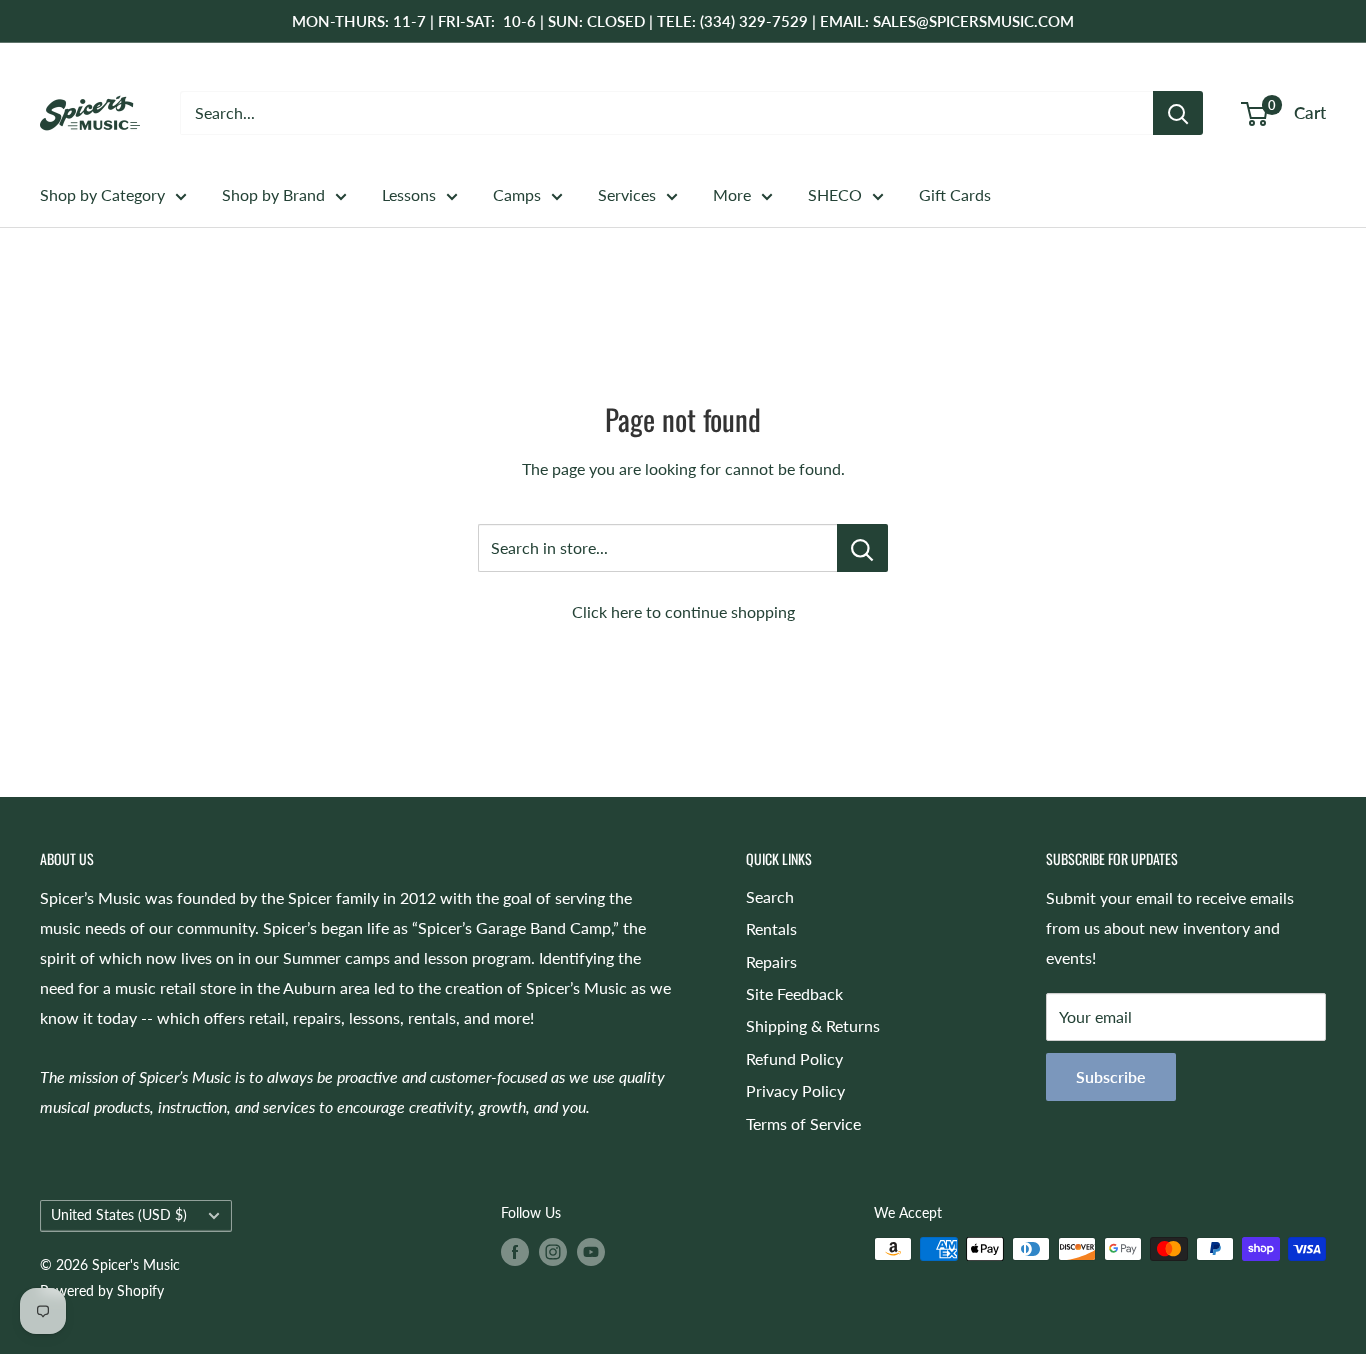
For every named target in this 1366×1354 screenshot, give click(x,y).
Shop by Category (102, 194)
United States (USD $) (119, 1215)
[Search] (1178, 113)
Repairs (771, 961)
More (732, 194)
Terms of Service (803, 1123)
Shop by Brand (273, 194)
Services (627, 194)
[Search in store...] (862, 548)
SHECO (835, 194)
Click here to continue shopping (683, 611)
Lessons (409, 194)
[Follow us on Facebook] (515, 1251)
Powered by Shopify (102, 1290)
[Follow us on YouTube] (591, 1251)
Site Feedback (794, 993)
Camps (517, 194)
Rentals (771, 928)
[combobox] (666, 113)
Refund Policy (794, 1058)
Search (770, 896)
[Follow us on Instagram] (553, 1251)
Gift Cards (955, 194)
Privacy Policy (795, 1090)
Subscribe (1111, 1076)
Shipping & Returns (813, 1025)
